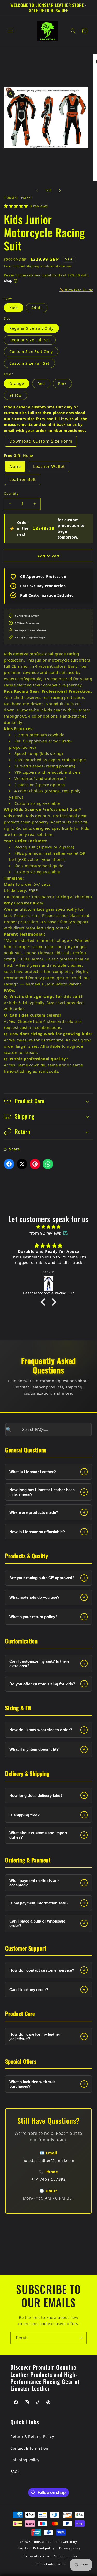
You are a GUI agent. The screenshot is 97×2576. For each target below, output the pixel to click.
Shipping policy (66, 2556)
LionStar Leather (45, 2542)
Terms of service (37, 2556)
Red (41, 383)
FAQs (15, 2472)
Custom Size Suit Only (31, 352)
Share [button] (14, 1149)
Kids (14, 308)
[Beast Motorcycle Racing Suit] (48, 1284)
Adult (37, 308)
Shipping (33, 266)
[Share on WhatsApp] (48, 1164)
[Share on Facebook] (9, 1164)
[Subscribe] (81, 2338)
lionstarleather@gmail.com (48, 2160)
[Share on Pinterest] (35, 1164)
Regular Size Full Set (30, 340)
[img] (48, 1227)
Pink (62, 383)
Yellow (16, 395)
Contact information (51, 2564)
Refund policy (44, 2548)
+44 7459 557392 (49, 2179)
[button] (10, 31)
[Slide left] (37, 190)
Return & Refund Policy (32, 2437)
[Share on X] (22, 1164)
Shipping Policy (25, 2460)
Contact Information (29, 2448)
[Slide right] (60, 190)
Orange (17, 383)
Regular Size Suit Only (31, 328)
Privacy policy (70, 2548)
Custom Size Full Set (29, 363)
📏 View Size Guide (76, 290)
